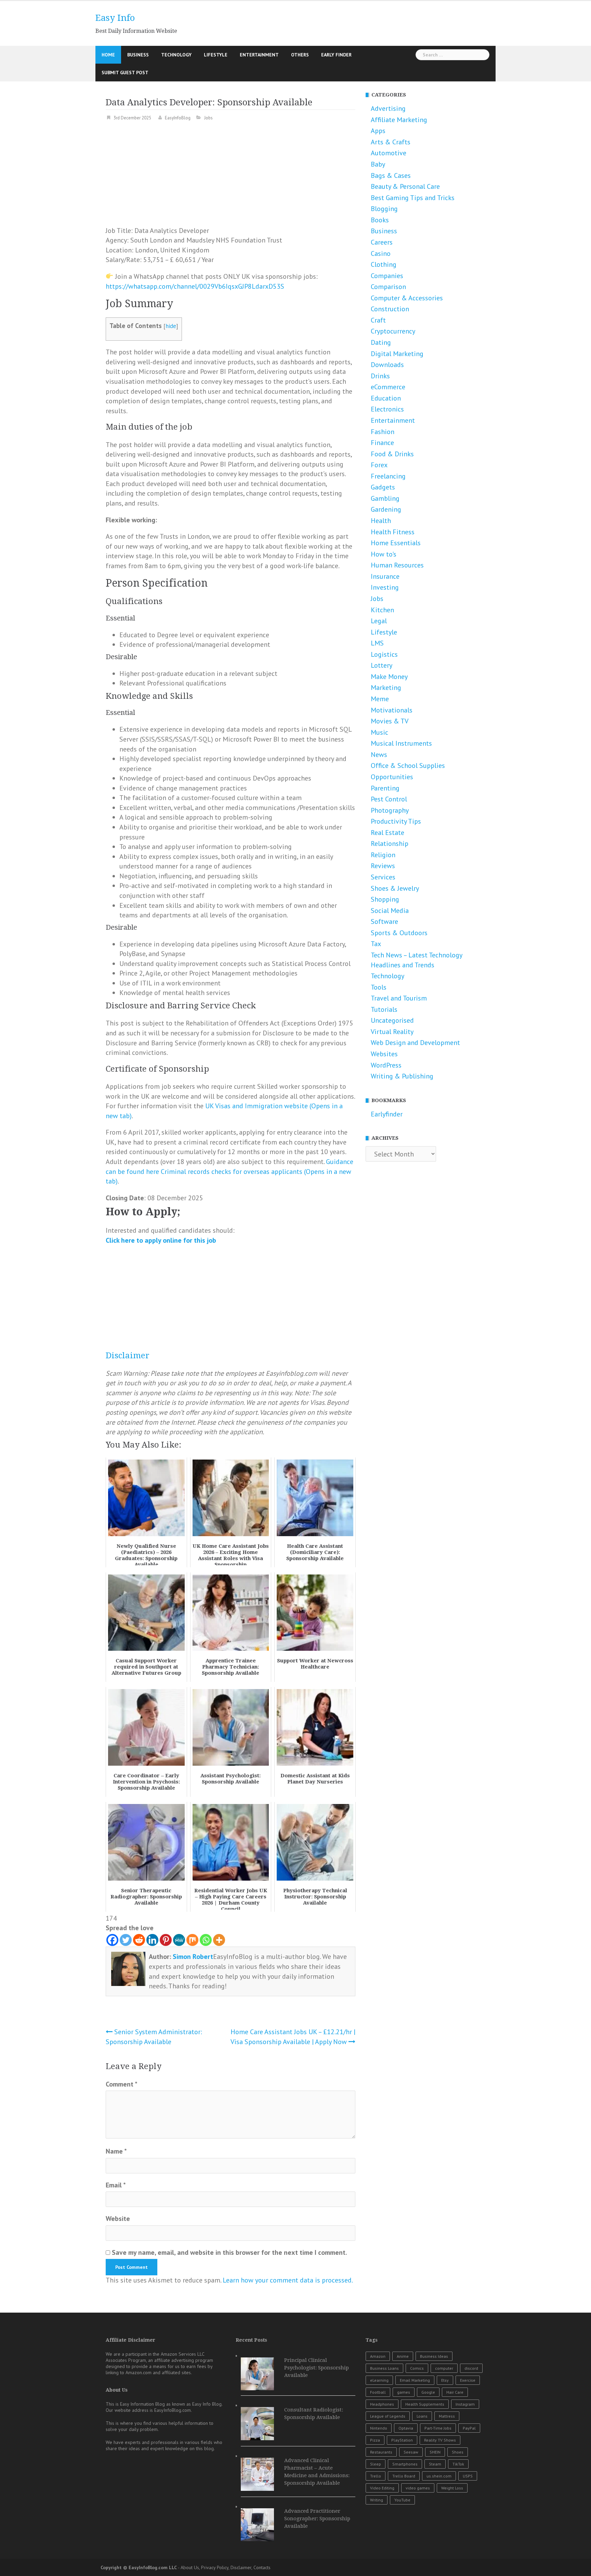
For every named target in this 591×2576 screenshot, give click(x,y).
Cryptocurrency (393, 331)
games (404, 2392)
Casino (381, 253)
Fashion (383, 432)
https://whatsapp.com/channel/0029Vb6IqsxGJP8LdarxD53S (195, 286)
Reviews (383, 866)
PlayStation (402, 2440)
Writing (377, 2500)
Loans (422, 2416)
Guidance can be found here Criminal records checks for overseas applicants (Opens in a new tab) (229, 1171)
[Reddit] (139, 1940)
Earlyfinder (387, 1114)
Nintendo (379, 2428)
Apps (378, 131)
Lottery (382, 665)
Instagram (465, 2404)
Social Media (390, 911)
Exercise (468, 2380)
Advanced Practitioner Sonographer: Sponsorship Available (317, 2519)
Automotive (389, 153)
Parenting (385, 788)
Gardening (386, 509)
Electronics (387, 409)
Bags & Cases (391, 175)
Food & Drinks (392, 454)
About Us (190, 2567)
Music (379, 732)
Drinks (380, 376)
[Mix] (192, 1940)
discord (471, 2368)
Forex (379, 465)
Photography (390, 810)
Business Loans (384, 2368)
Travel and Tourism (399, 998)
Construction (390, 309)
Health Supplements (425, 2404)
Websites (384, 1054)
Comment (122, 2084)
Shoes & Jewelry (395, 888)
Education (386, 398)
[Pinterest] (166, 1940)
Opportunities (392, 777)
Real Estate (388, 833)
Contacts (262, 2567)
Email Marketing (415, 2380)
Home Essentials (396, 543)
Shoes (458, 2452)
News (379, 755)
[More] (219, 1940)
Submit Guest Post (125, 73)
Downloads (387, 365)
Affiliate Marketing (399, 120)
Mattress (447, 2416)
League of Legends (388, 2416)
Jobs (208, 118)
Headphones (382, 2404)
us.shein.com (439, 2476)
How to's (384, 554)
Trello (376, 2476)
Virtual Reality (392, 1032)
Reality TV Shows (440, 2440)
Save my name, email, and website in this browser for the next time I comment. (229, 2252)
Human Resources (397, 565)
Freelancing (388, 476)
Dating (381, 342)
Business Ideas (434, 2356)
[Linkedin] (152, 1940)
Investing (385, 587)
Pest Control (389, 799)
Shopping (385, 899)
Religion (383, 855)
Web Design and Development (415, 1043)
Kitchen (382, 610)
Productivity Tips (396, 821)
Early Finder (336, 55)
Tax (376, 944)
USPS (468, 2476)
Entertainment (259, 55)
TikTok (458, 2464)
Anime (403, 2356)
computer (444, 2368)
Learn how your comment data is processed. (288, 2280)
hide (171, 326)
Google (428, 2392)
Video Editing (382, 2488)
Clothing (384, 264)
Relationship (390, 844)
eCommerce (388, 387)
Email (116, 2185)
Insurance (385, 576)
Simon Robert (193, 1957)
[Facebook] (112, 1940)
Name (116, 2151)
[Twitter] (126, 1940)
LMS (377, 643)
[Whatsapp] (206, 1940)
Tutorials (384, 1009)
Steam (435, 2464)
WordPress (386, 1065)
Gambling (385, 498)
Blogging (384, 209)
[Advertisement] (231, 178)
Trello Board (404, 2476)
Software (384, 921)
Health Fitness (393, 532)
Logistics (384, 654)
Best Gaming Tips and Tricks (413, 198)
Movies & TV (390, 721)
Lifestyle (216, 55)
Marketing (386, 688)
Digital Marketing (397, 354)
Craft (378, 320)
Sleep (376, 2464)
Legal (379, 621)
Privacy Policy (215, 2567)
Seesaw (411, 2452)
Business (138, 55)
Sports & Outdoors (399, 933)
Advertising (388, 108)
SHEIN (435, 2452)
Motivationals (392, 710)
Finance (382, 443)
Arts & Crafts (391, 142)
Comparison (388, 287)
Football (378, 2392)
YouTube (402, 2500)
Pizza (375, 2440)
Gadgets (383, 487)
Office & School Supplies (408, 766)
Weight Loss (452, 2488)
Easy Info (115, 18)
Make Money (389, 677)
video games (418, 2488)
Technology (176, 55)
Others (300, 55)
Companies (387, 276)
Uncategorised (392, 1020)
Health (381, 521)
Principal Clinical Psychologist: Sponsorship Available (317, 2368)
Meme (380, 699)
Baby (378, 164)
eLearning (379, 2380)
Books (380, 220)
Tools (379, 987)
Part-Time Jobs (438, 2428)
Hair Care (455, 2392)
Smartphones (405, 2464)
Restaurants (381, 2452)
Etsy (445, 2380)
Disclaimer (128, 1356)
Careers (382, 242)
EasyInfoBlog (178, 118)
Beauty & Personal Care (405, 186)
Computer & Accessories (407, 298)
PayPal (469, 2428)
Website (118, 2219)
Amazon (378, 2356)
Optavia (406, 2428)
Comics (417, 2368)
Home (108, 55)
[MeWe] (179, 1940)
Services (383, 877)
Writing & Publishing (402, 1076)
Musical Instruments (401, 743)
